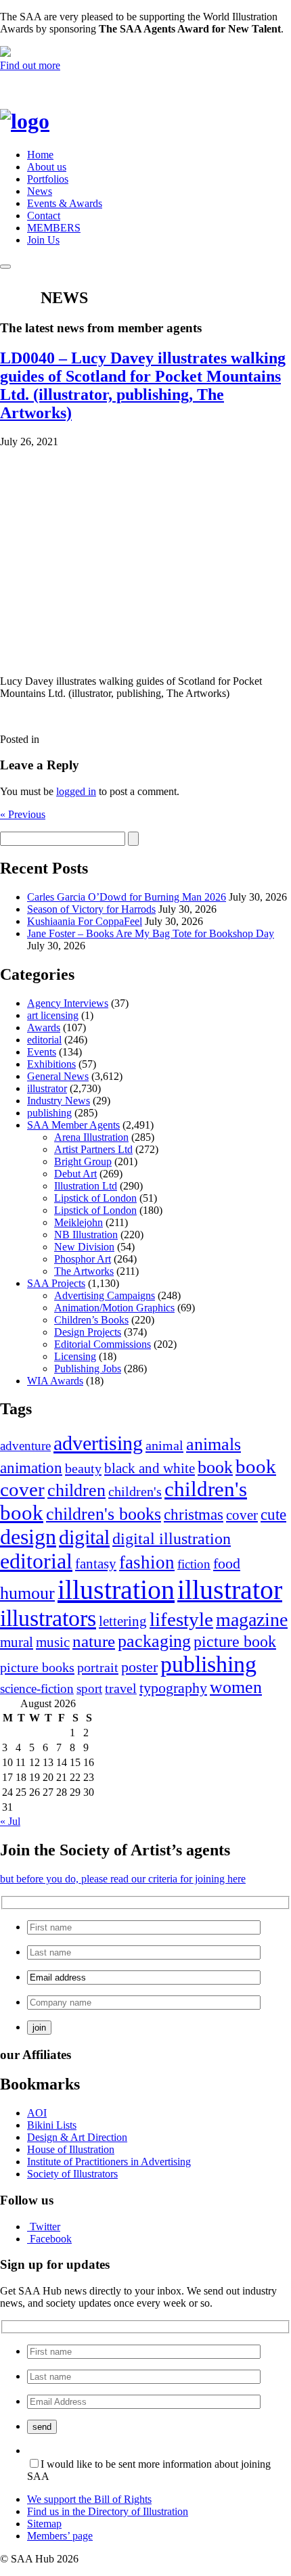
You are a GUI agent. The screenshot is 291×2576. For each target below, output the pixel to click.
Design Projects (88, 1332)
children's (135, 1491)
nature (94, 1641)
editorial (44, 1040)
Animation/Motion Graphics (114, 1308)
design (28, 1537)
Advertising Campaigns (105, 1295)
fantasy (96, 1564)
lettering (123, 1621)
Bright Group (83, 1161)
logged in (76, 791)
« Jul (10, 1821)
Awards (44, 1027)
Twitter (45, 2227)
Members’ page (60, 2536)
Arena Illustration (91, 1137)
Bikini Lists (52, 2125)
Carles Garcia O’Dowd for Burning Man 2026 (127, 897)
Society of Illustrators (72, 2174)
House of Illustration (71, 2149)
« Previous (23, 814)
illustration (116, 1590)
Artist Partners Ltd (93, 1149)
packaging (154, 1641)
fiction (194, 1564)
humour (27, 1593)
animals (214, 1444)
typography (173, 1688)
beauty (83, 1468)
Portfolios (48, 179)
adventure (25, 1446)
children (76, 1490)
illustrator (47, 1088)
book (215, 1467)
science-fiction (37, 1689)
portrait (98, 1667)
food (227, 1564)
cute (273, 1515)
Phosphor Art (83, 1259)
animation (31, 1468)
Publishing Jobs (88, 1369)
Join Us (43, 240)
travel (121, 1688)
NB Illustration (86, 1235)
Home (40, 155)
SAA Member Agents (73, 1125)
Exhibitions (51, 1064)
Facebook (51, 2239)
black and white (150, 1468)
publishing (49, 1113)
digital (84, 1537)
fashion (147, 1562)
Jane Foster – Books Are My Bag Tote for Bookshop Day (151, 933)
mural (17, 1642)
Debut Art (75, 1174)
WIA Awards (55, 1381)
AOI (37, 2113)
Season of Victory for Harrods (91, 909)
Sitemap (44, 2524)
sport (89, 1689)
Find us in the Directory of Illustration (108, 2511)
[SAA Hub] (47, 121)
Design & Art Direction (77, 2137)
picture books (37, 1667)
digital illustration (172, 1538)
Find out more (30, 65)
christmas (194, 1514)
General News (58, 1076)
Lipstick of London (95, 1198)
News (40, 191)
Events (42, 1052)
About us (47, 167)
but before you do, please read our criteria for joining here (123, 1879)
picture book (235, 1641)
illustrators (48, 1618)
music (53, 1642)
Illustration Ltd (86, 1186)
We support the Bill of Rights (89, 2499)
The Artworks (84, 1271)
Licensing (75, 1356)
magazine (252, 1620)
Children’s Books (91, 1320)
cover (242, 1515)
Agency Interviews (68, 1003)
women (236, 1687)
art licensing (53, 1015)
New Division (84, 1247)
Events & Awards (65, 203)
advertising (98, 1443)
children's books (104, 1514)
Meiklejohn (79, 1222)
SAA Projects (56, 1283)
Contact (44, 216)
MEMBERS (54, 228)
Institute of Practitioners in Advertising (109, 2162)
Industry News (59, 1101)
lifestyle (181, 1619)
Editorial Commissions (103, 1344)
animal (164, 1445)
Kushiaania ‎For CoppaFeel (85, 921)
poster (139, 1667)
